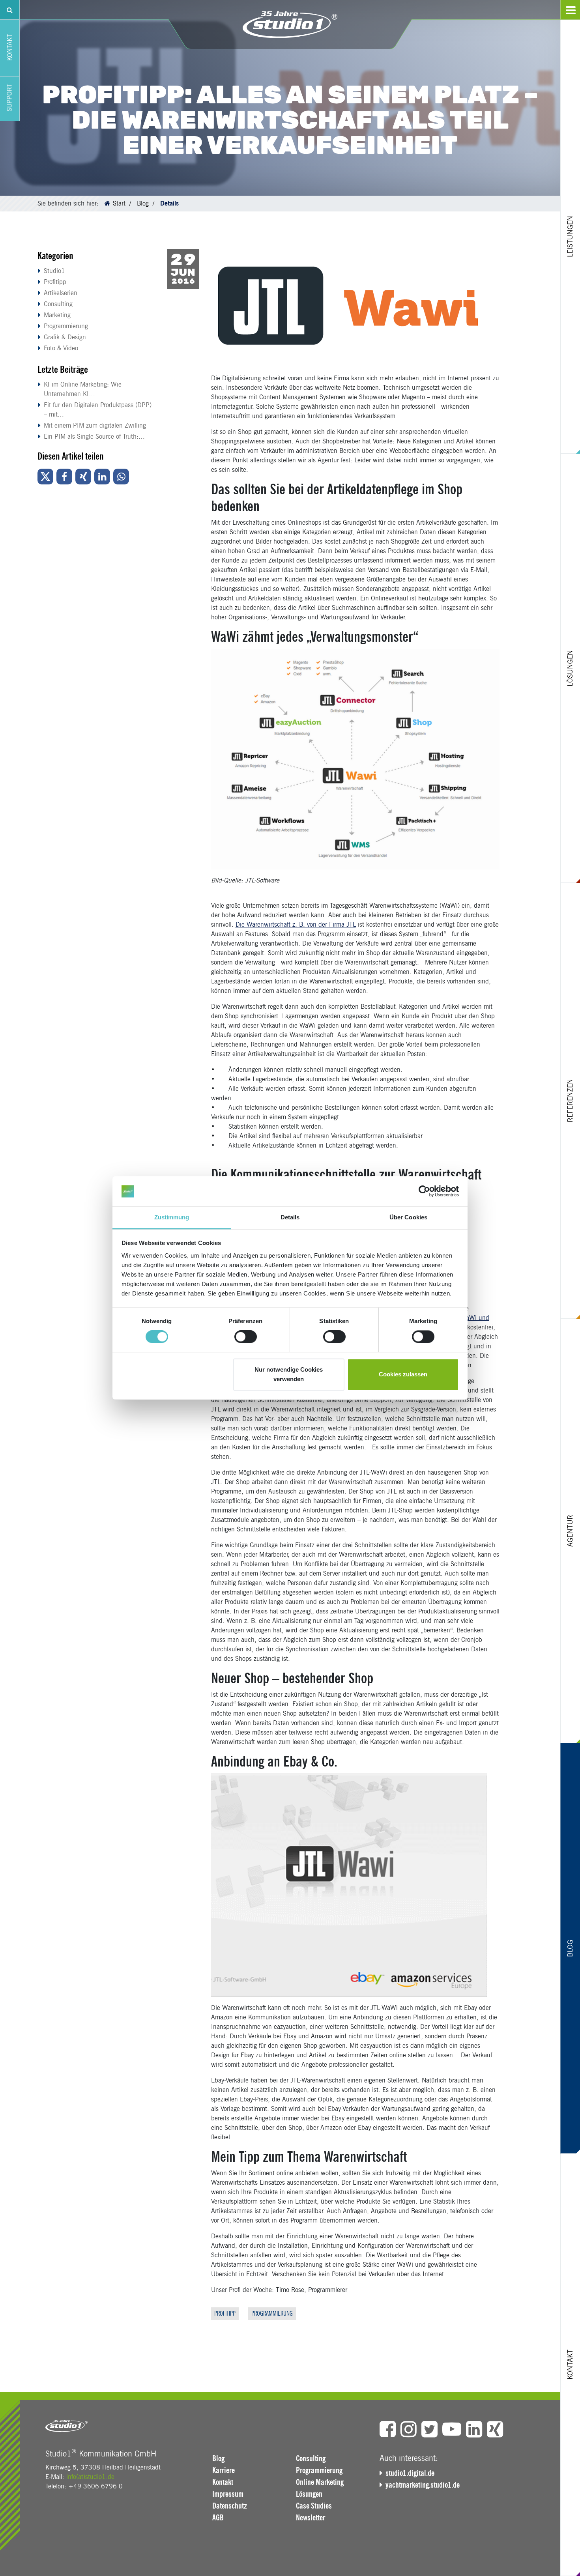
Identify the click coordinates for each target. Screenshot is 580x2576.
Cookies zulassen (403, 1374)
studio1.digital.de (410, 2473)
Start (119, 203)
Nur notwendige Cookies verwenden (289, 1374)
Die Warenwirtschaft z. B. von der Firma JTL (296, 924)
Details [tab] (290, 1217)
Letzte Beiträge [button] (63, 369)
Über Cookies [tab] (408, 1217)
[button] (45, 477)
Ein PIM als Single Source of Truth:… (94, 436)
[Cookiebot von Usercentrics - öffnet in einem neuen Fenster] (424, 1191)
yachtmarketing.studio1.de (423, 2485)
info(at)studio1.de (90, 2477)
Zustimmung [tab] (172, 1217)
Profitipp (55, 282)
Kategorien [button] (55, 256)
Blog (143, 203)
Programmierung (66, 326)
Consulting (58, 304)
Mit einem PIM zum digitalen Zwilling (95, 425)
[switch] (246, 1337)
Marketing (57, 315)
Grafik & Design (65, 337)
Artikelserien (61, 293)
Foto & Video (61, 348)
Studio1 (54, 271)
